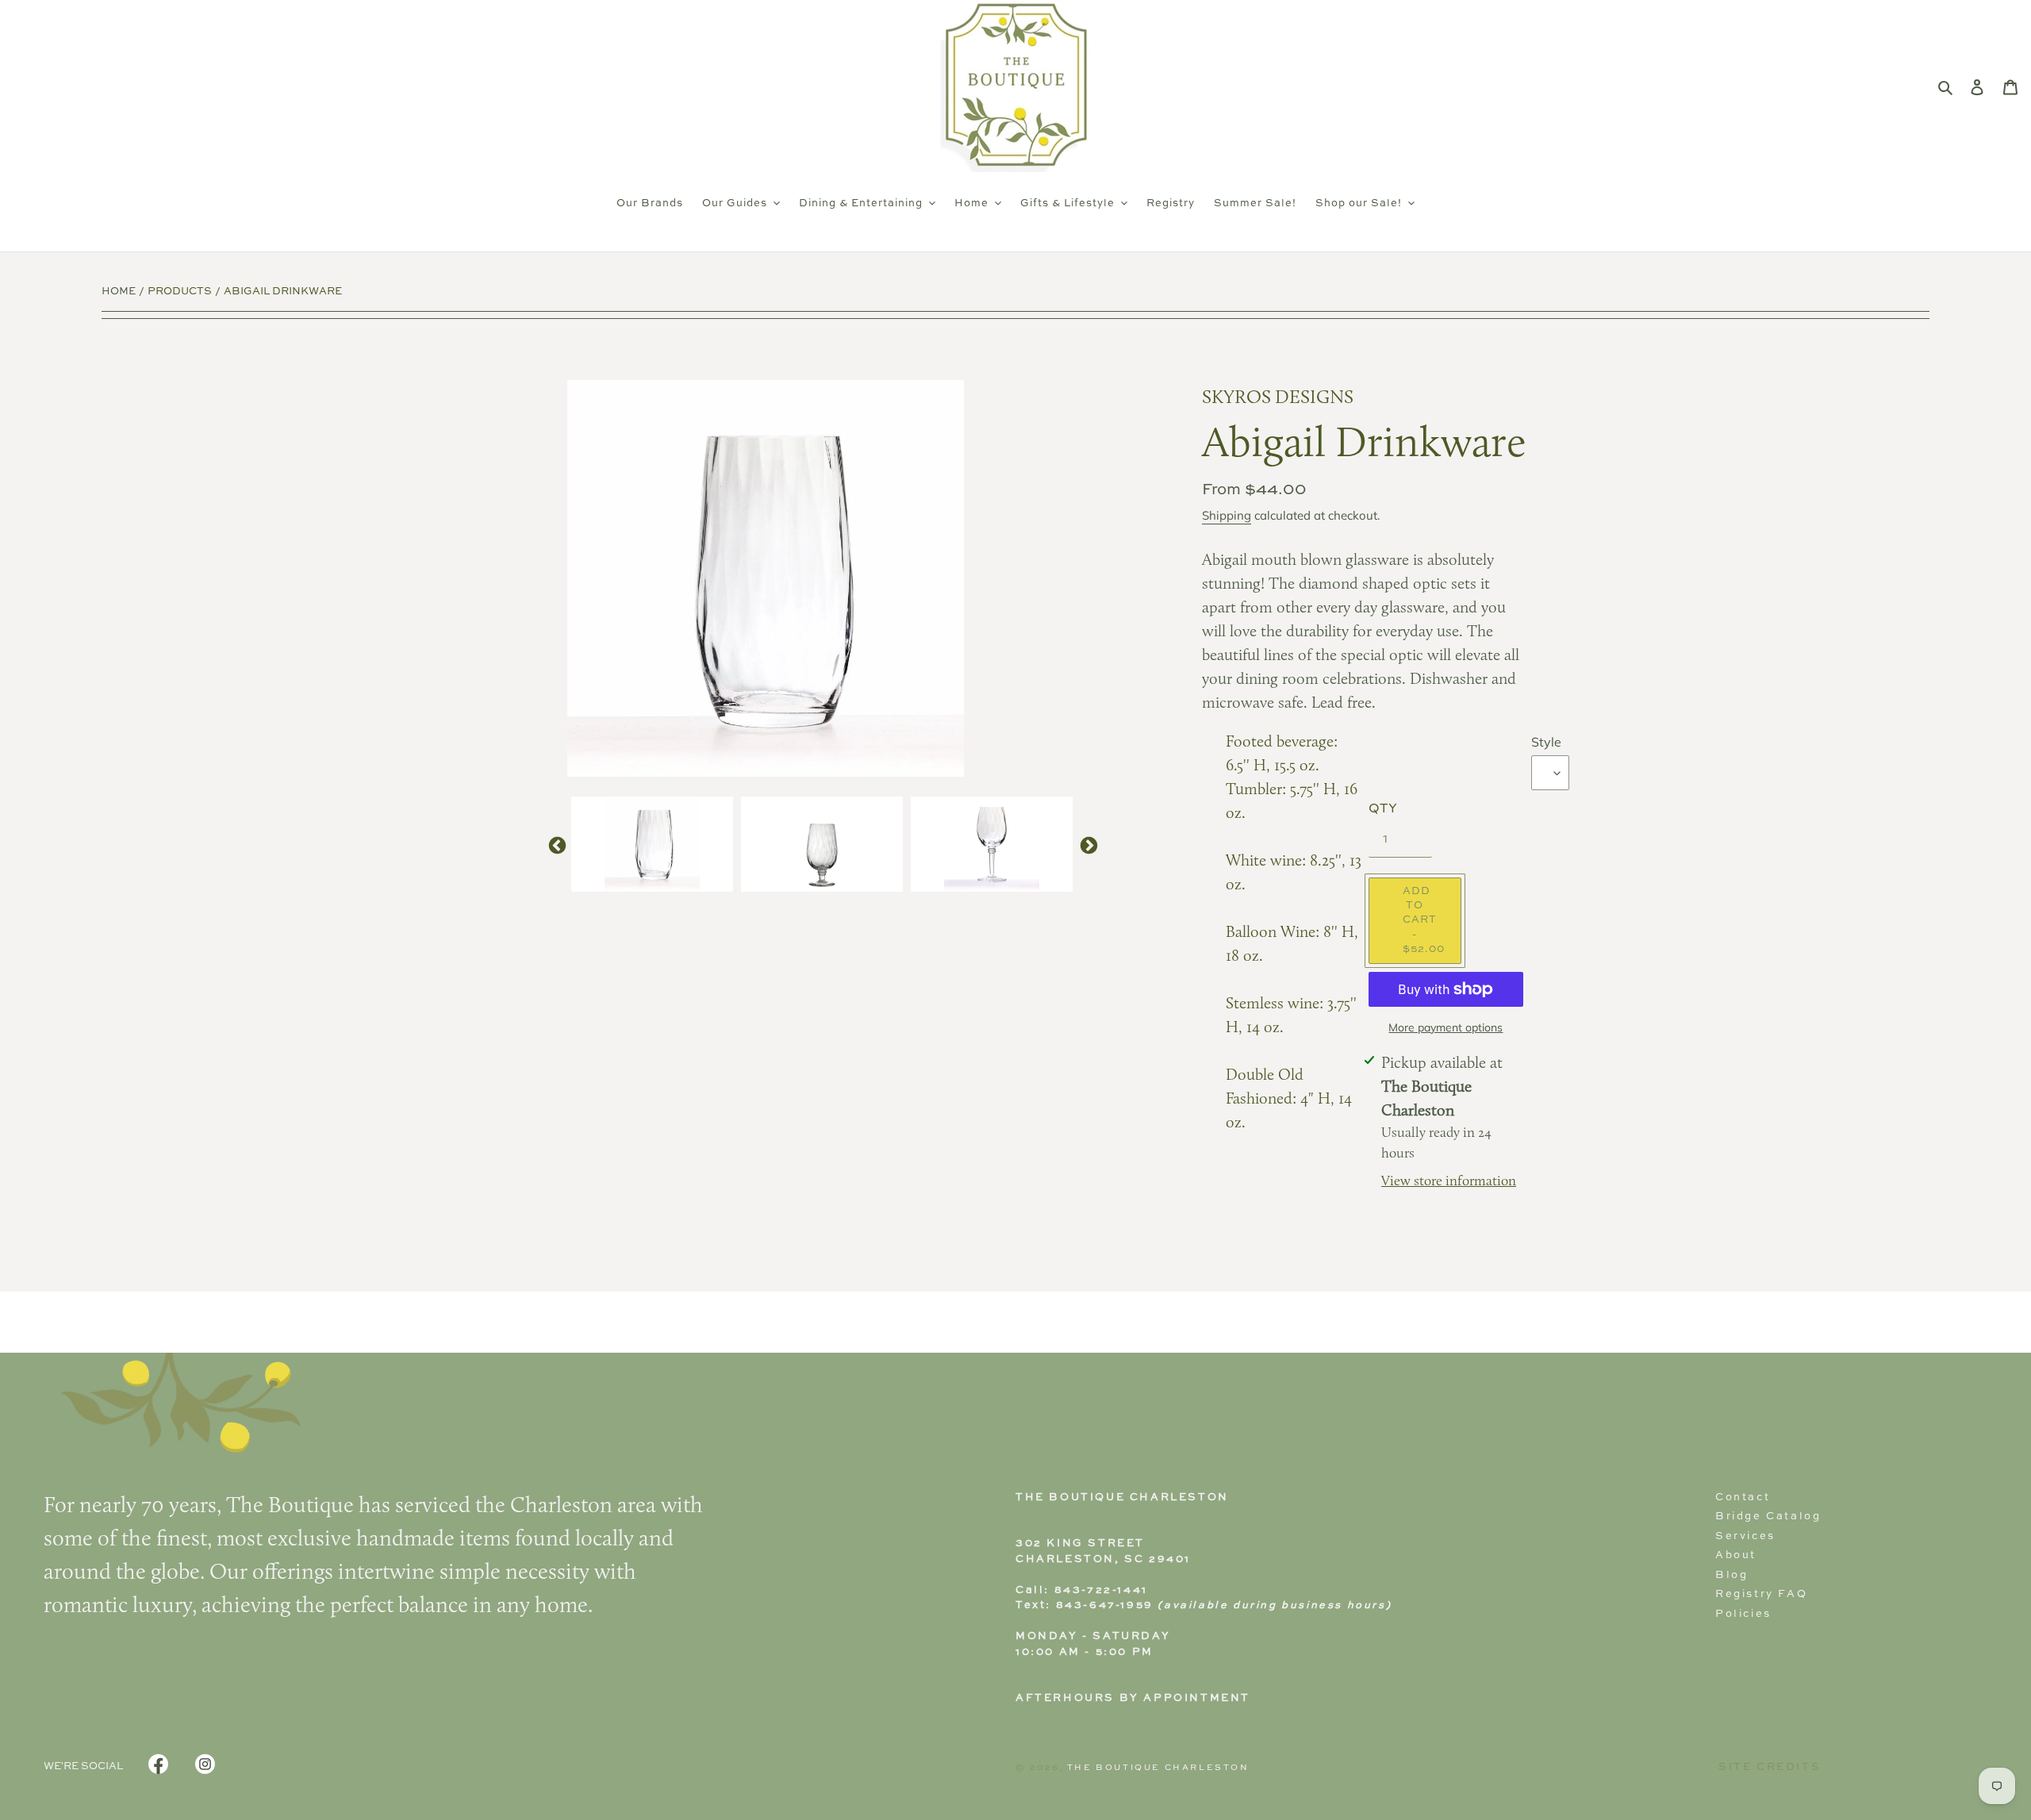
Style (1546, 742)
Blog (1732, 1575)
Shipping (1227, 515)
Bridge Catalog (1768, 1517)
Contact (1743, 1497)
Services (1745, 1536)
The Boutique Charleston (1158, 1768)
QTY (1383, 809)
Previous (555, 844)
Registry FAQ (1761, 1594)
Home (119, 292)
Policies (1743, 1614)
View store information (1449, 1182)
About (1736, 1555)
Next (1087, 844)
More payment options (1446, 1027)
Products (180, 292)
